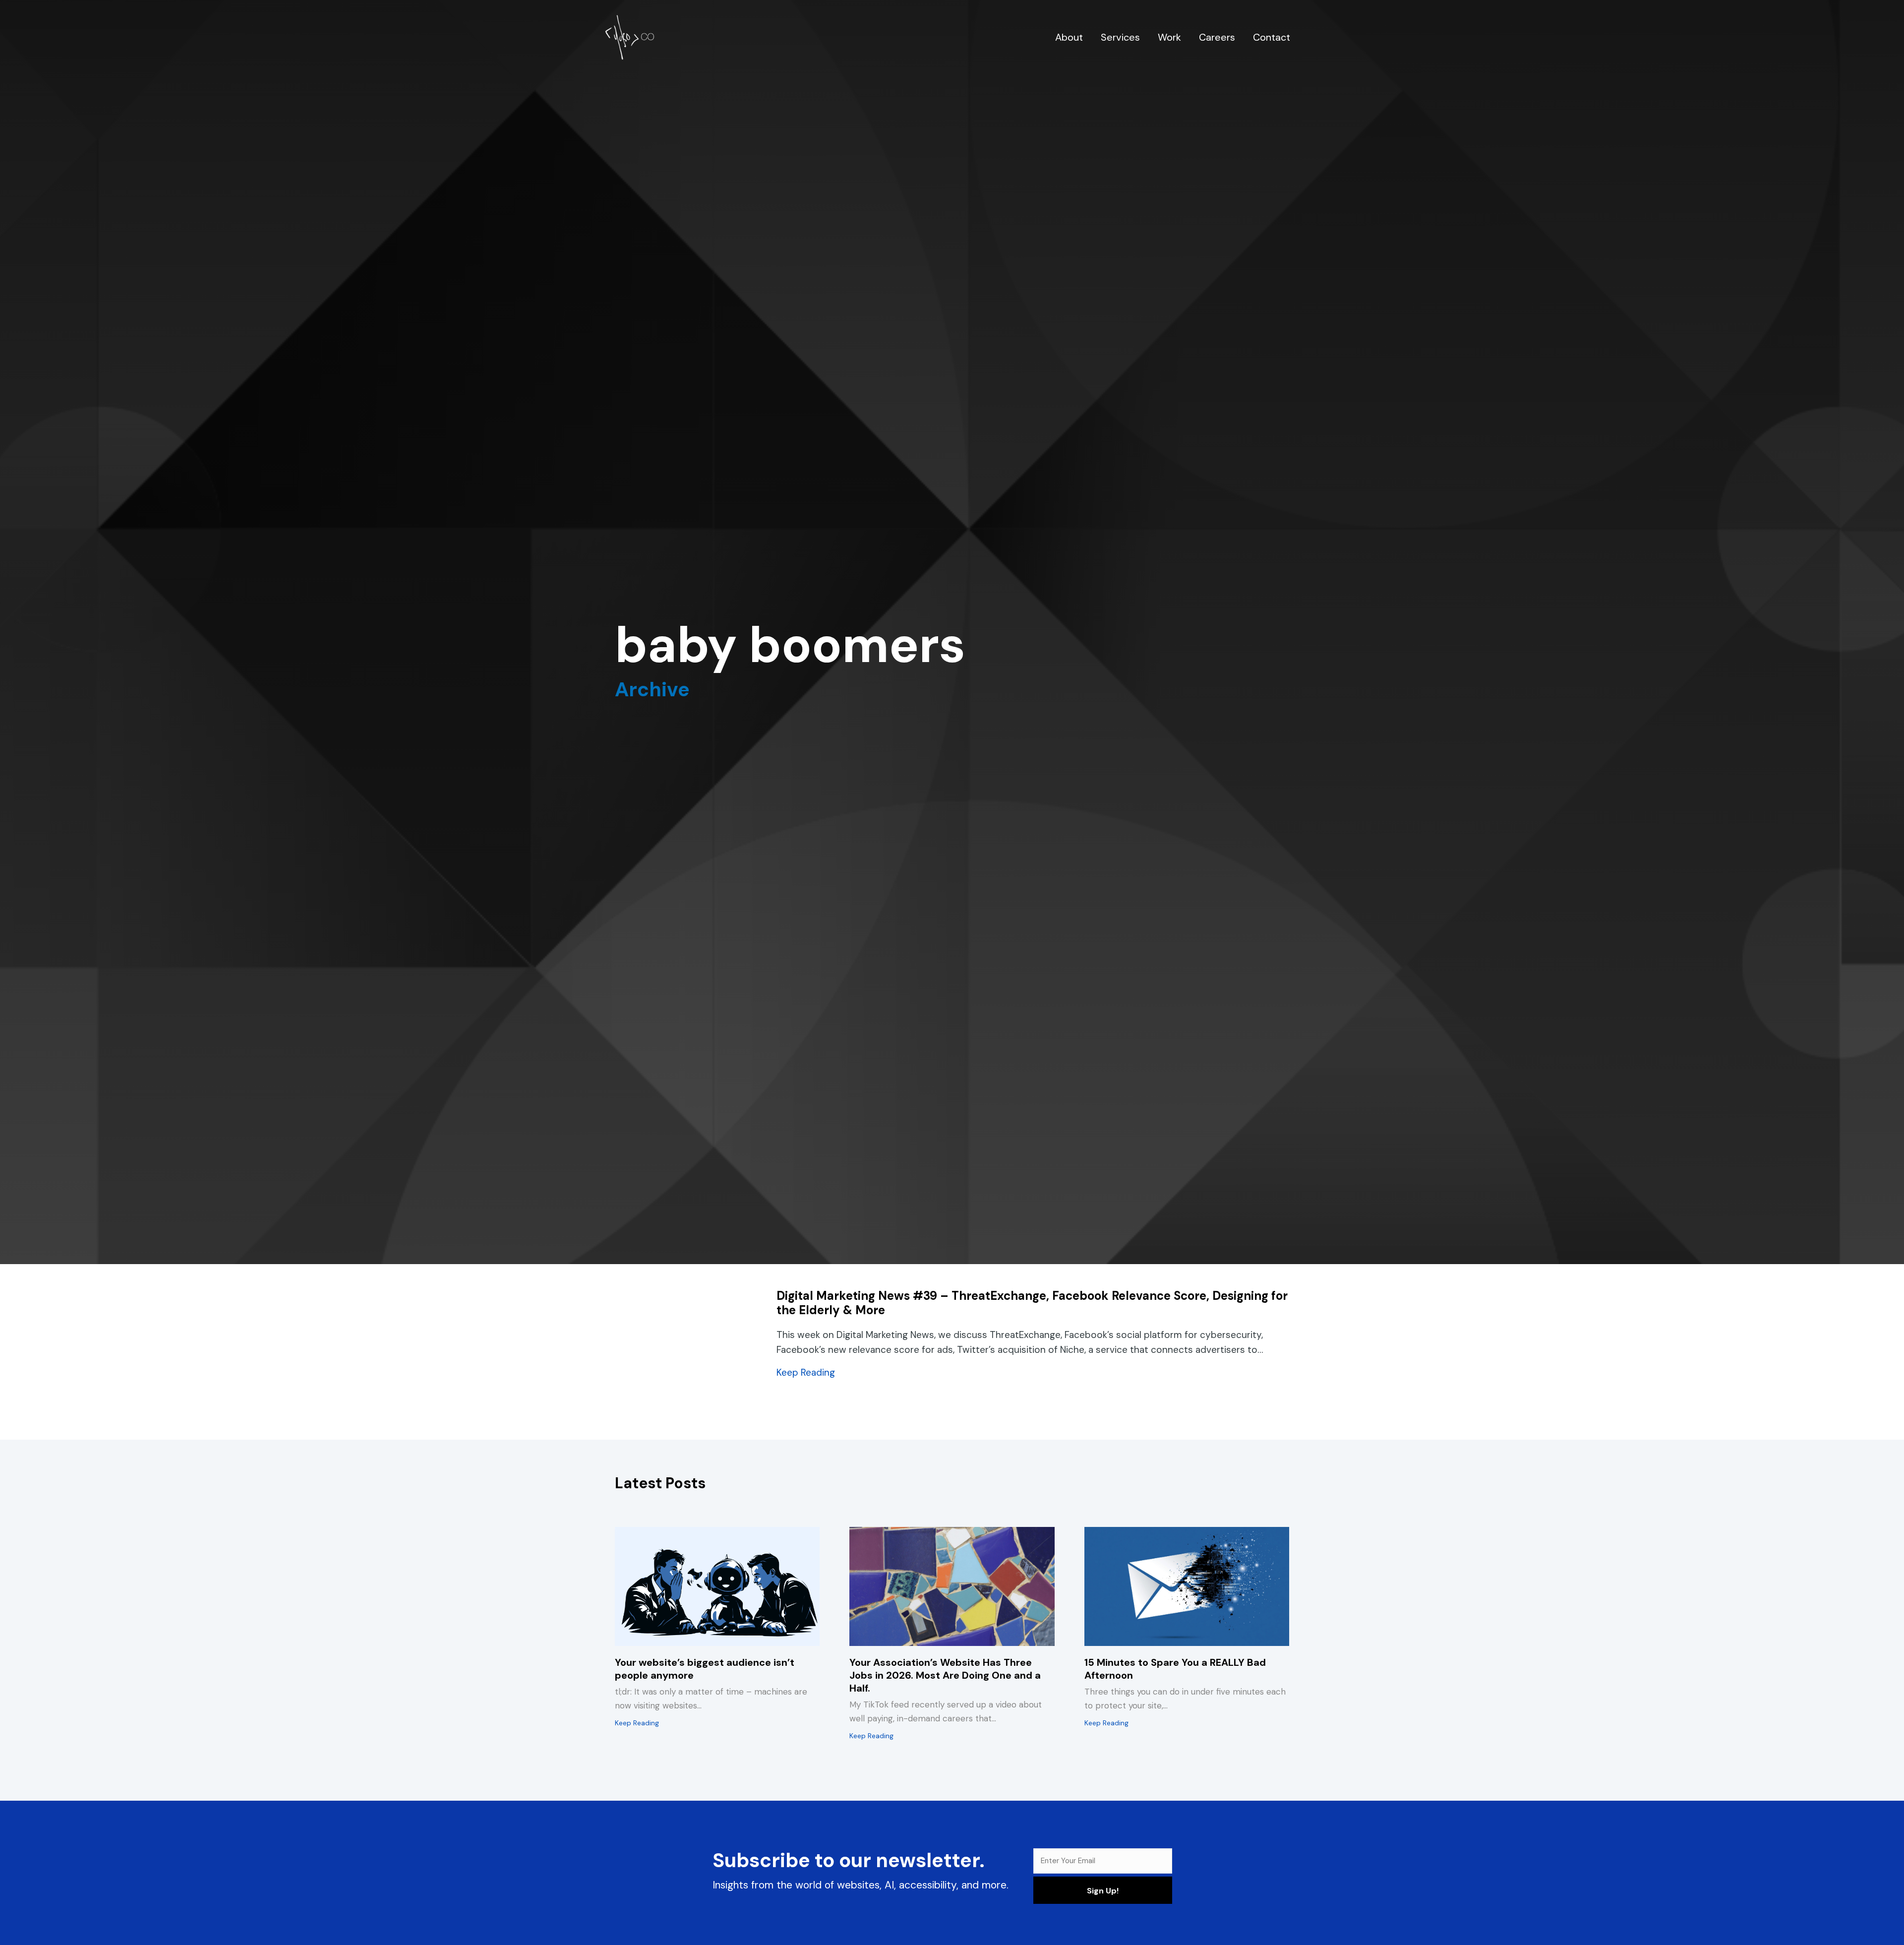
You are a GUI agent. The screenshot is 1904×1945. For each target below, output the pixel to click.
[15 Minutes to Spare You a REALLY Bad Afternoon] (1187, 1586)
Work (1169, 37)
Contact (1272, 37)
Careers (1217, 37)
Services (1120, 37)
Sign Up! (1103, 1891)
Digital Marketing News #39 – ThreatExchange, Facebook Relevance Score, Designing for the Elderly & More (1032, 1303)
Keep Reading (806, 1372)
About (1069, 37)
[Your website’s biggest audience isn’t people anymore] (717, 1586)
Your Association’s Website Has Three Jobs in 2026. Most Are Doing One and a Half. (945, 1675)
